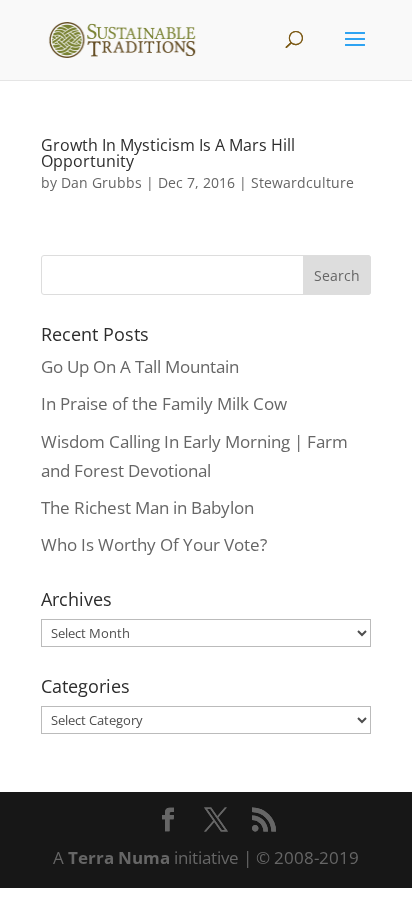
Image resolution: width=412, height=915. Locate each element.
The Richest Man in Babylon (147, 507)
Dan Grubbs (101, 182)
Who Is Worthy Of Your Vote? (154, 544)
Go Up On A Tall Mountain (140, 366)
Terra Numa (119, 857)
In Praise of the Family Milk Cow (164, 403)
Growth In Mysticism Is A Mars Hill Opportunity (168, 153)
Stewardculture (302, 182)
